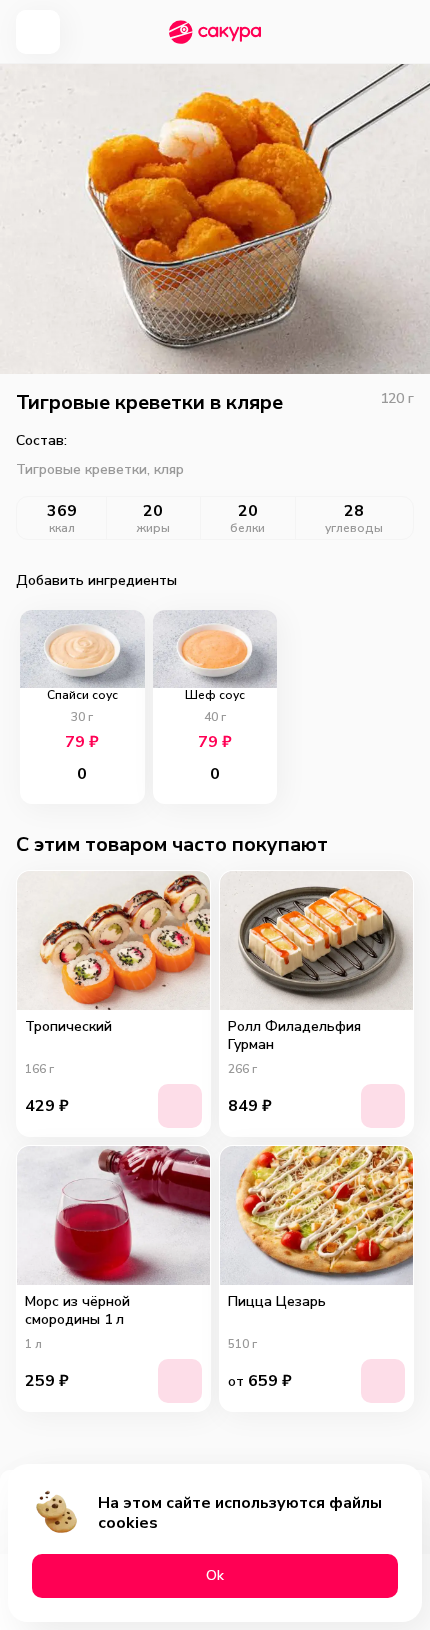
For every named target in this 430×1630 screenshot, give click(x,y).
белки (247, 528)
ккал (62, 528)
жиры (153, 528)
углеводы (354, 528)
